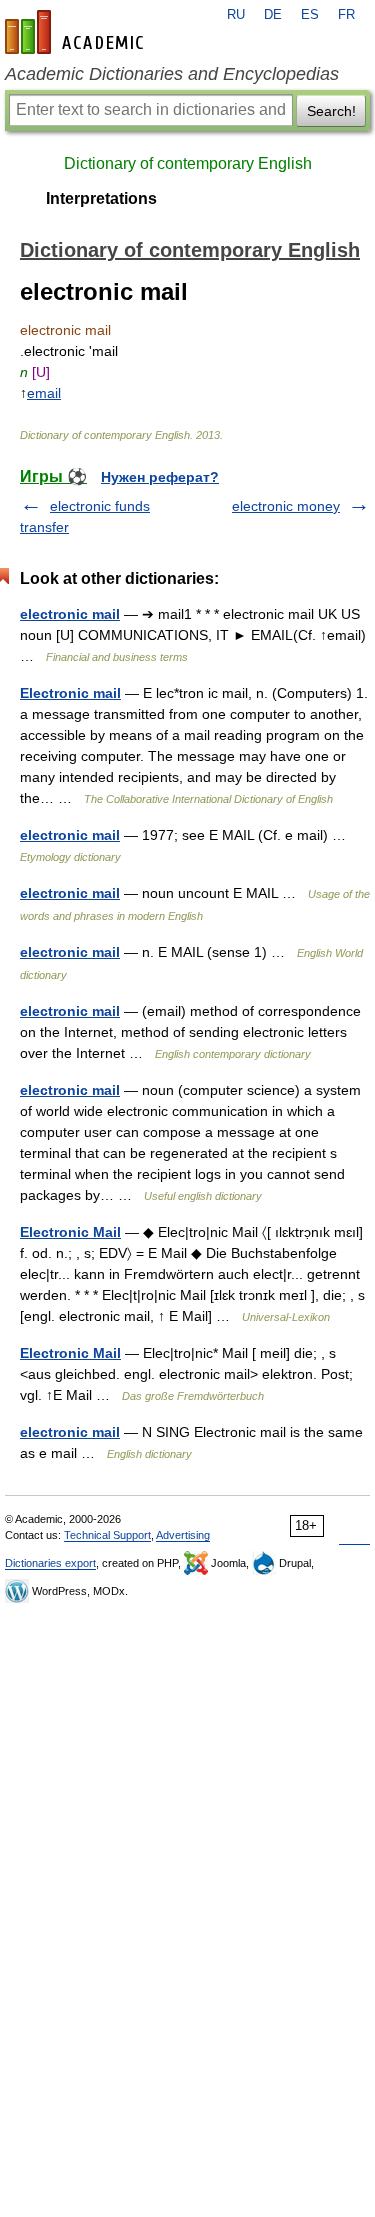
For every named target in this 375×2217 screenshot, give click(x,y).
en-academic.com (77, 32)
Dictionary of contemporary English (188, 163)
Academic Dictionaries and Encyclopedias (172, 74)
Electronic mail (70, 693)
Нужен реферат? (160, 477)
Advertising (183, 1535)
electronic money (286, 506)
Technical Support (107, 1535)
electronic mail (70, 614)
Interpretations (101, 198)
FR (346, 15)
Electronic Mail (70, 1232)
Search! (331, 111)
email (44, 393)
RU (236, 15)
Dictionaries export (50, 1563)
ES (310, 15)
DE (273, 15)
